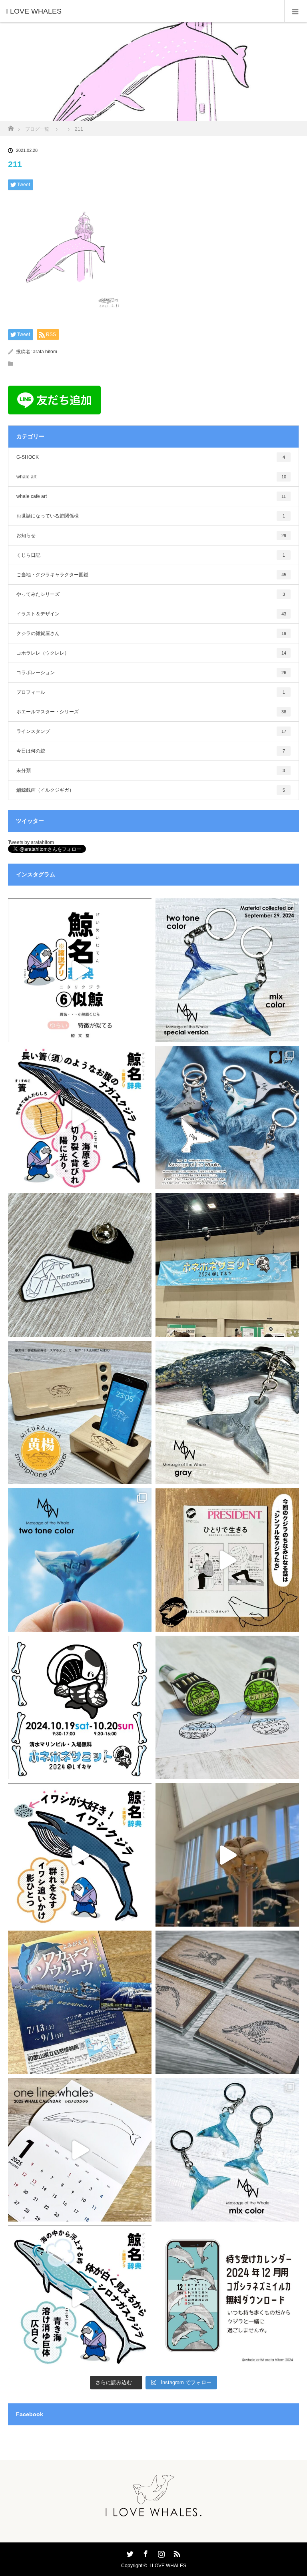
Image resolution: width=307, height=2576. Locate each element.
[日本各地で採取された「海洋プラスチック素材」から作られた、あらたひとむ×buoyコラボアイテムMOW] (227, 1412)
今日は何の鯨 (151, 751)
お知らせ (151, 536)
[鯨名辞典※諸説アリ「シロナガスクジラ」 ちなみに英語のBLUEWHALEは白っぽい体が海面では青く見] (80, 2297)
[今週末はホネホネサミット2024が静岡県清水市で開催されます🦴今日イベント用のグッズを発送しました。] (227, 2002)
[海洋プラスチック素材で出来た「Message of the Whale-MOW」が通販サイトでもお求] (227, 1118)
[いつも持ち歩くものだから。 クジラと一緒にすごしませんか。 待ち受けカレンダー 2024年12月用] (227, 2297)
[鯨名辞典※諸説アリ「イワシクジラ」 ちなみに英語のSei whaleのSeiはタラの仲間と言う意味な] (80, 1855)
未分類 (151, 770)
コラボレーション (151, 673)
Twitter (129, 2552)
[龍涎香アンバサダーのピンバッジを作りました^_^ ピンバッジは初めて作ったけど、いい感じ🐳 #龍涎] (80, 1265)
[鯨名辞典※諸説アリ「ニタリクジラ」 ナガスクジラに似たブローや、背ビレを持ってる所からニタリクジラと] (80, 970)
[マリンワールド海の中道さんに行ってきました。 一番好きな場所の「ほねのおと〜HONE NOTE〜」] (227, 1855)
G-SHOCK (151, 457)
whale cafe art (151, 496)
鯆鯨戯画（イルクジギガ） (151, 790)
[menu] (296, 11)
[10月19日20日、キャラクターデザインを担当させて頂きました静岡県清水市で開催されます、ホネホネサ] (80, 1707)
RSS (176, 2552)
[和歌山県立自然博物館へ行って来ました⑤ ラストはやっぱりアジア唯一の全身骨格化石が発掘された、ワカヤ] (80, 2002)
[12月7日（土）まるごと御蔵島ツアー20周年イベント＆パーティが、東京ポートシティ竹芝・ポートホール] (80, 1412)
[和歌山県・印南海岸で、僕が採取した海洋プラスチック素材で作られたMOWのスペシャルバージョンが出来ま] (227, 970)
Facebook (145, 2552)
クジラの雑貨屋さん (151, 633)
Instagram (160, 2552)
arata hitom (45, 352)
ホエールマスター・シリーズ (151, 712)
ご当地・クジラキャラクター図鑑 (151, 575)
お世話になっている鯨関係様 (151, 516)
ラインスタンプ (151, 731)
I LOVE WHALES (168, 2566)
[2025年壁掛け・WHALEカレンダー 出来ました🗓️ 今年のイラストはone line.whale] (80, 2150)
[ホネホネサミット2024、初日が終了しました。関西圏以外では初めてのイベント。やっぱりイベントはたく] (227, 1265)
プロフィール (151, 692)
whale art (151, 477)
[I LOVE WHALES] (142, 11)
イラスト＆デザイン (151, 614)
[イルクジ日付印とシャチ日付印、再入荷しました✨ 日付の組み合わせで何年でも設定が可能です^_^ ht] (227, 1707)
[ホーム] (11, 126)
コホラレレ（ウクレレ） (151, 653)
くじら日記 (151, 555)
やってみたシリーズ (151, 594)
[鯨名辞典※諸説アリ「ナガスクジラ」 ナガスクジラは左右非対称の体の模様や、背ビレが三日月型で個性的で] (80, 1118)
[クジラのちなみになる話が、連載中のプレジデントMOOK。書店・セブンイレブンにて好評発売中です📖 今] (227, 1560)
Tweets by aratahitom (31, 842)
